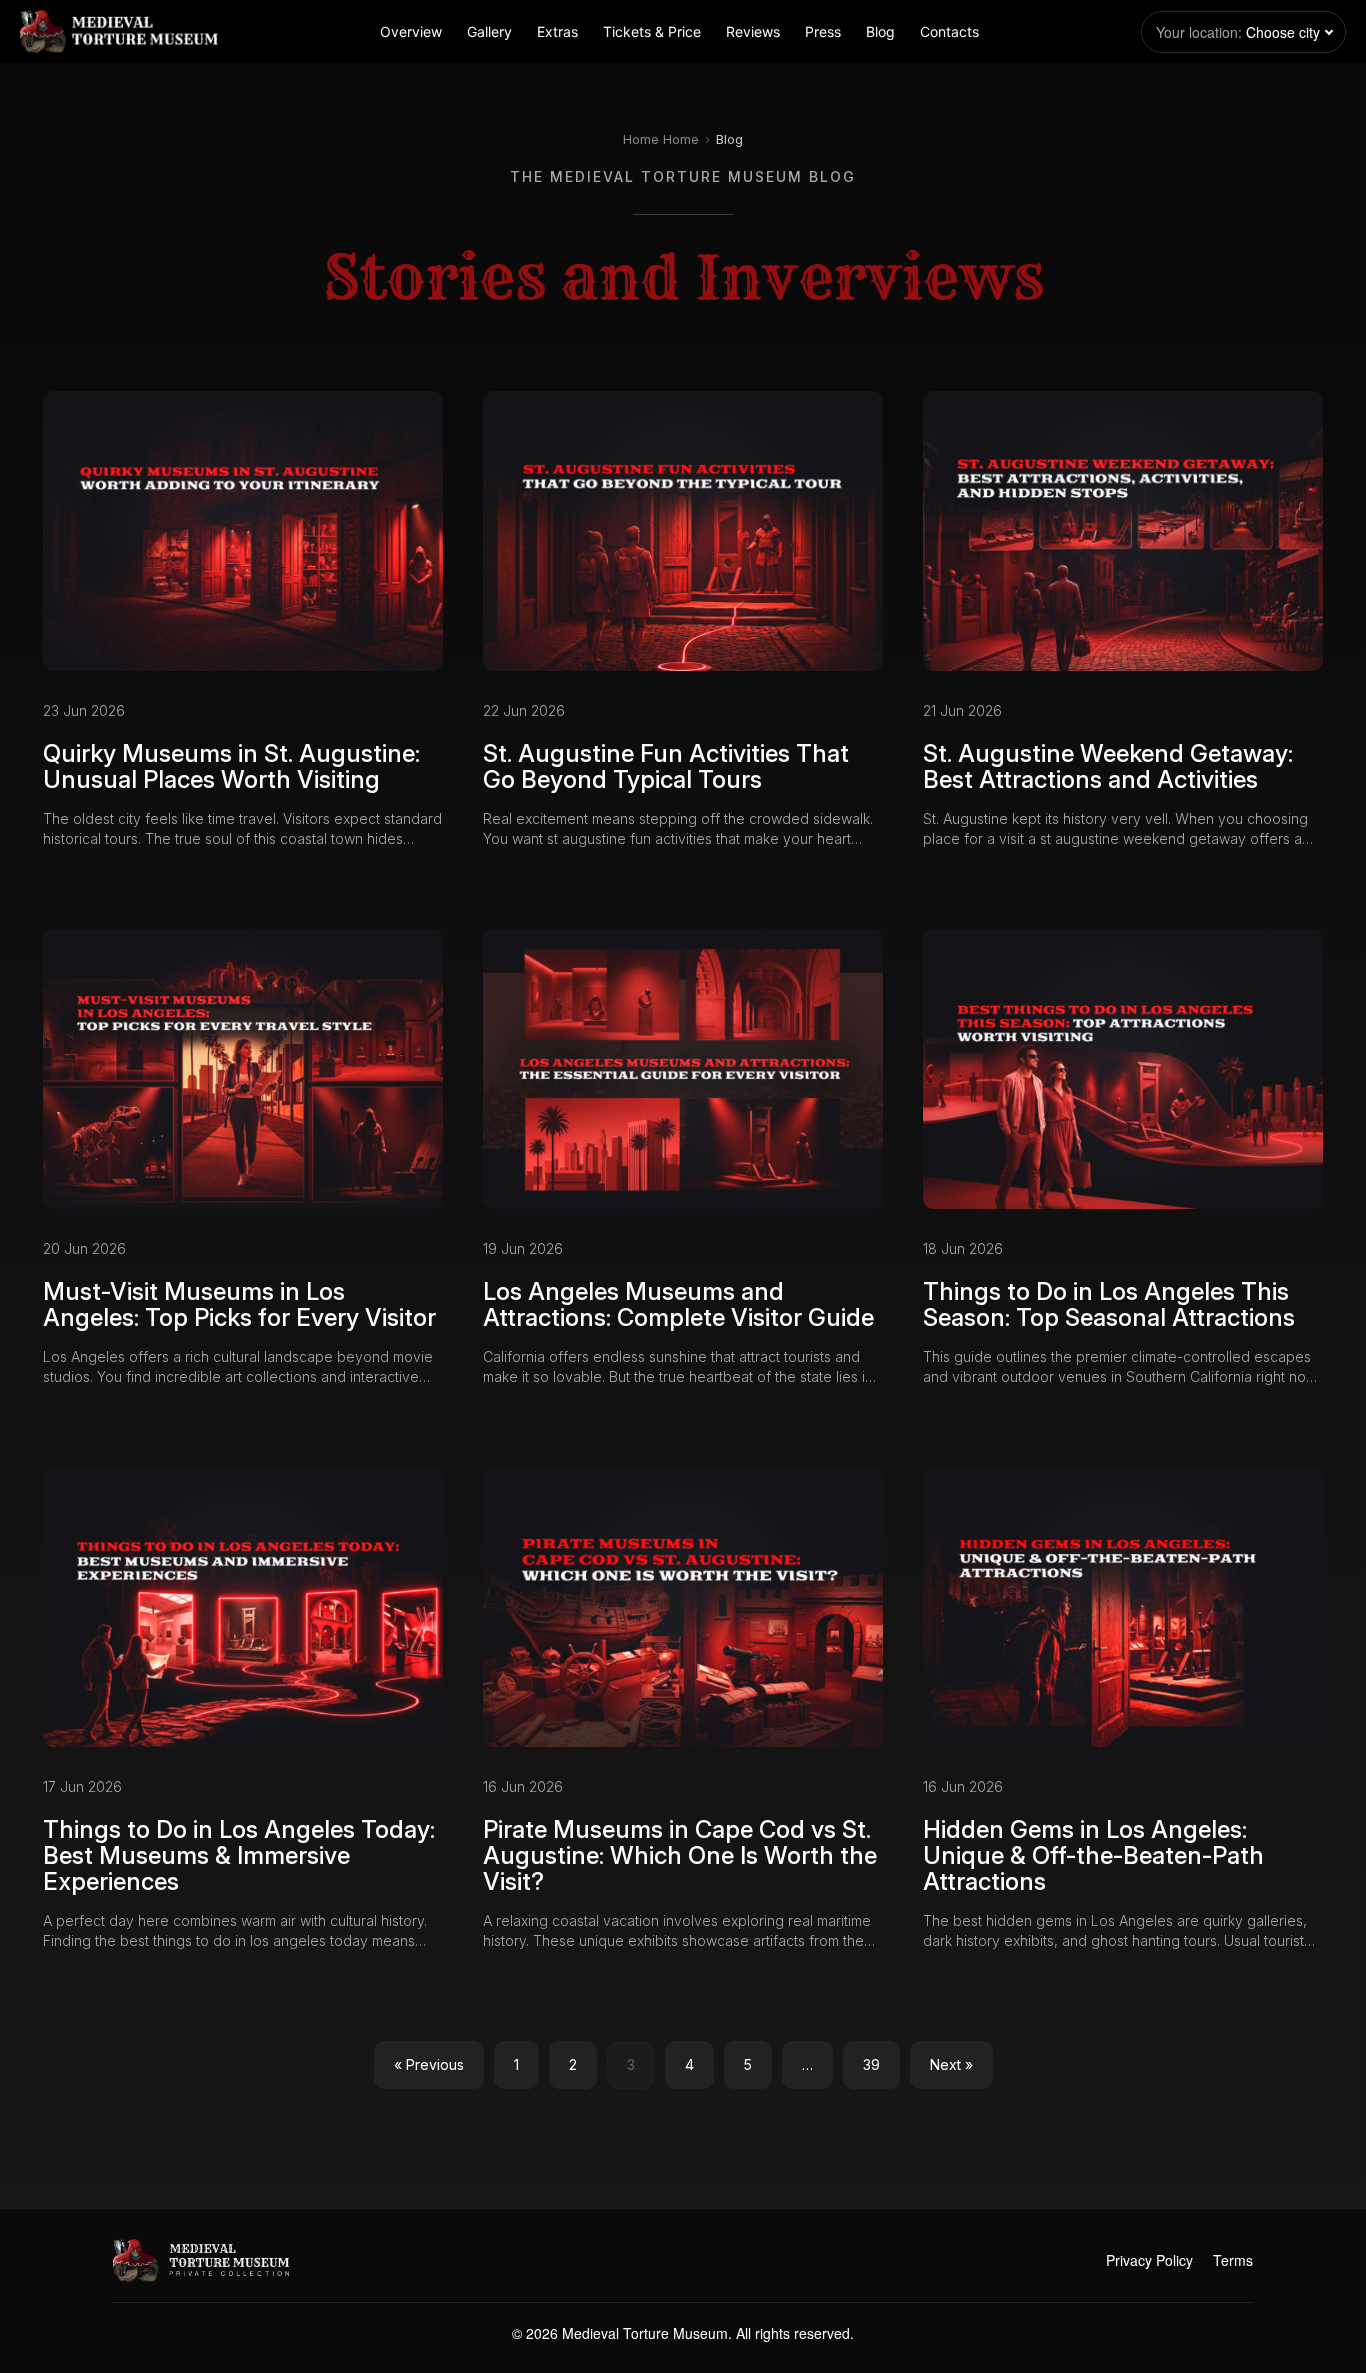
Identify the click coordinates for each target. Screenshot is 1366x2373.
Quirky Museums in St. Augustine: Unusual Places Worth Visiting (231, 766)
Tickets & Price (652, 31)
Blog (880, 31)
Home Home (661, 139)
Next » (951, 2064)
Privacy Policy (1149, 2260)
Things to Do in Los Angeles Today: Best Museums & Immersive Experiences (239, 1856)
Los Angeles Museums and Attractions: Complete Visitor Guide (678, 1304)
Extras (557, 31)
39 (871, 2064)
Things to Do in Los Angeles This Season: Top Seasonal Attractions (1109, 1304)
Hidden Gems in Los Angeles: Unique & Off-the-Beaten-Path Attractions (1093, 1856)
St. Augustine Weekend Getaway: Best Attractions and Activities (1108, 766)
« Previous (429, 2064)
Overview (411, 31)
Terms (1233, 2260)
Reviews (753, 31)
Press (823, 31)
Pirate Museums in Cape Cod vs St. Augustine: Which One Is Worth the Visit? (680, 1856)
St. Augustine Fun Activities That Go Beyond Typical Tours (666, 766)
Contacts (949, 31)
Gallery (489, 31)
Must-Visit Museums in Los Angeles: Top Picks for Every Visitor (239, 1304)
